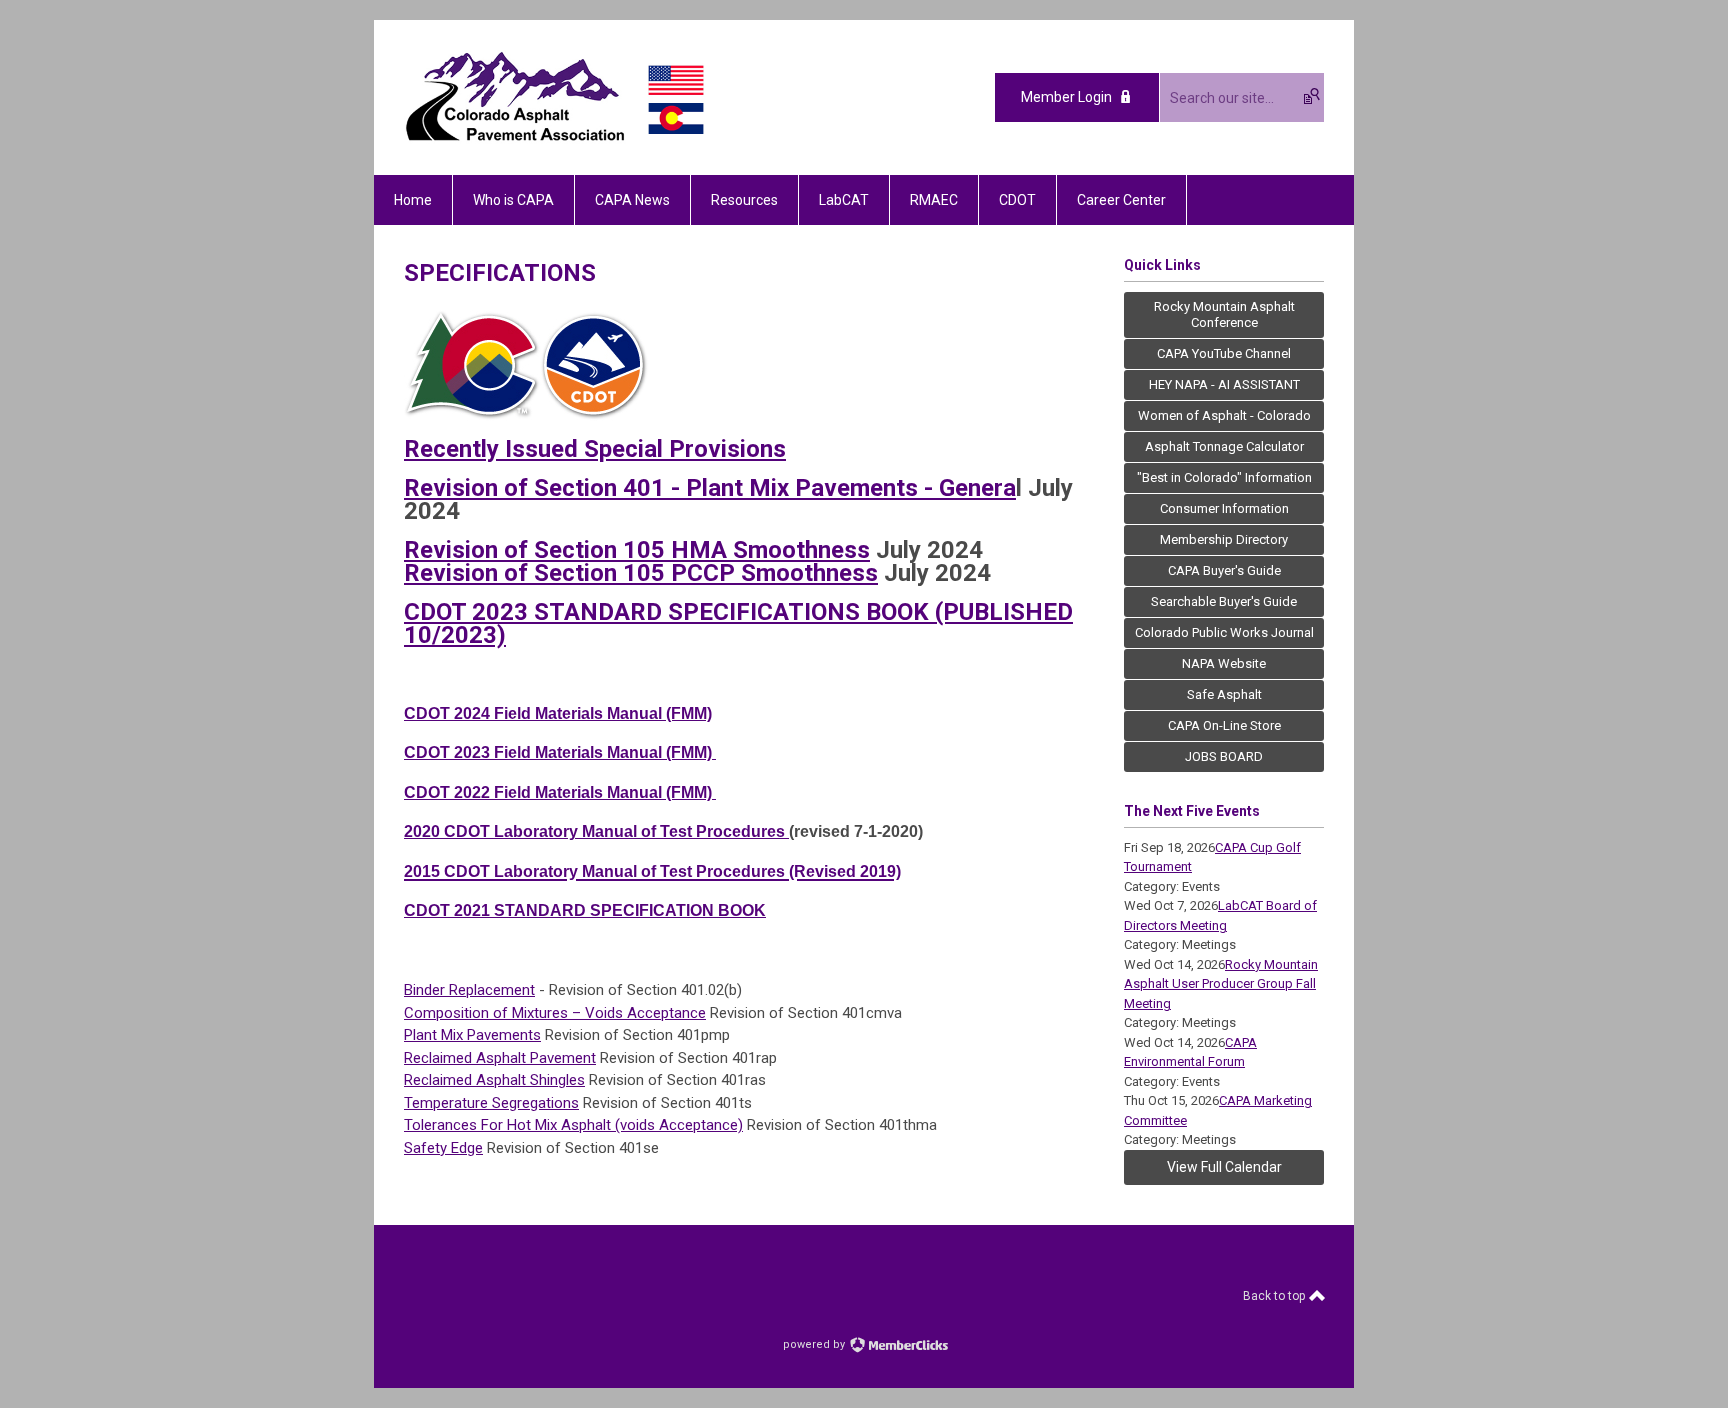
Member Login (1066, 97)
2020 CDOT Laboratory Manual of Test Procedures (596, 831)
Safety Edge (443, 1148)
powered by (815, 1344)
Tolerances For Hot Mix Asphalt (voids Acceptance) (573, 1125)
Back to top (1275, 1296)
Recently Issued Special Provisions (595, 449)
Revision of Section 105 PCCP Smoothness (641, 573)
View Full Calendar (1224, 1167)
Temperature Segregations (491, 1103)
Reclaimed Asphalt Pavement (500, 1058)
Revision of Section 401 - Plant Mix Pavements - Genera (710, 488)
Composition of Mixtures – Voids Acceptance (555, 1013)
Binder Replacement (469, 990)
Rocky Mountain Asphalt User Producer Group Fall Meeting (1221, 984)
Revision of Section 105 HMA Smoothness (637, 550)
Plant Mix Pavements (472, 1035)
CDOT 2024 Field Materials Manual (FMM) (558, 713)
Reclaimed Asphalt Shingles (494, 1080)
